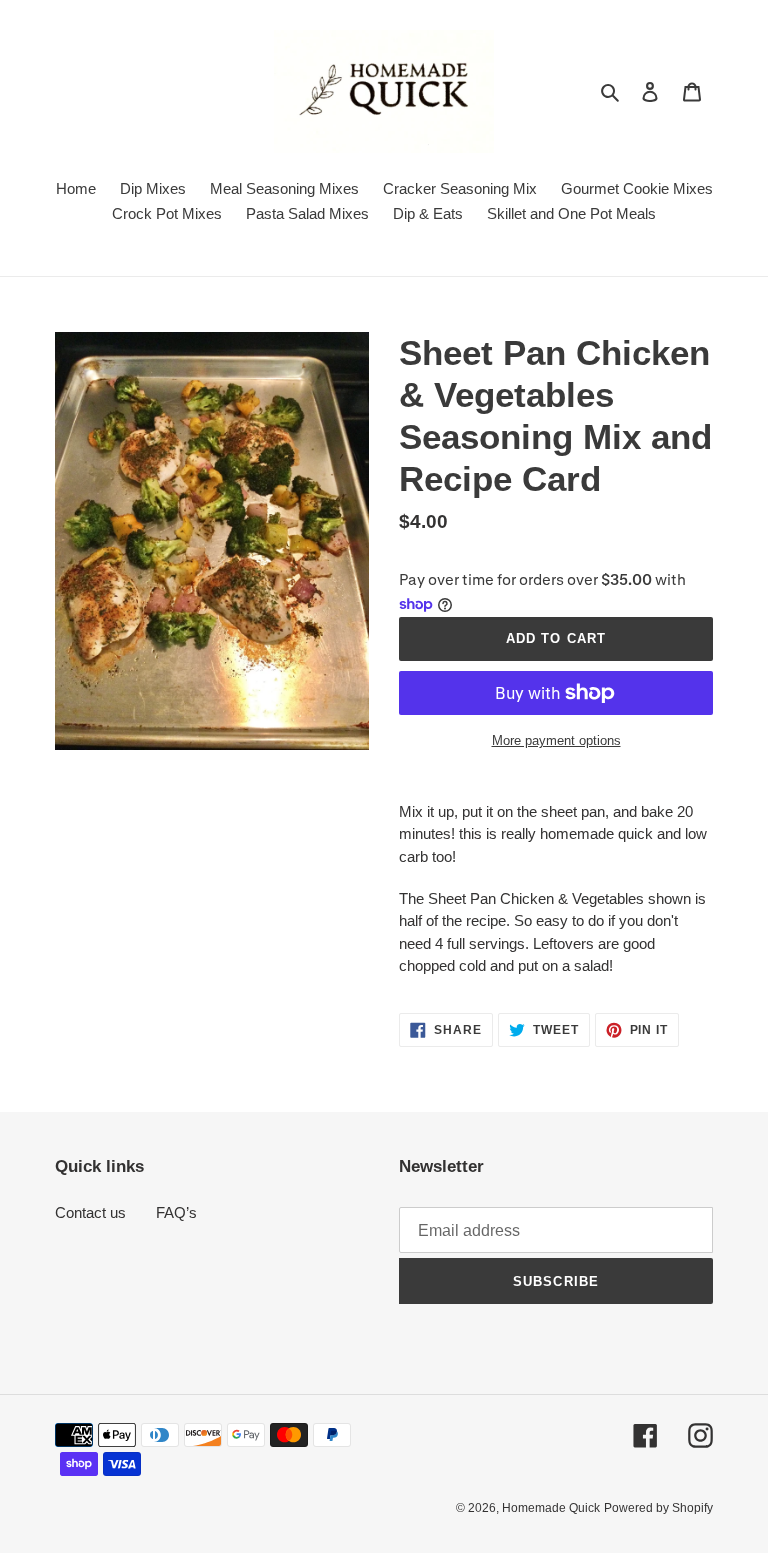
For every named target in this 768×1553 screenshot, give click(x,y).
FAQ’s (176, 1212)
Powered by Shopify (658, 1508)
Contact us (90, 1212)
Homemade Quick (551, 1508)
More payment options (556, 740)
